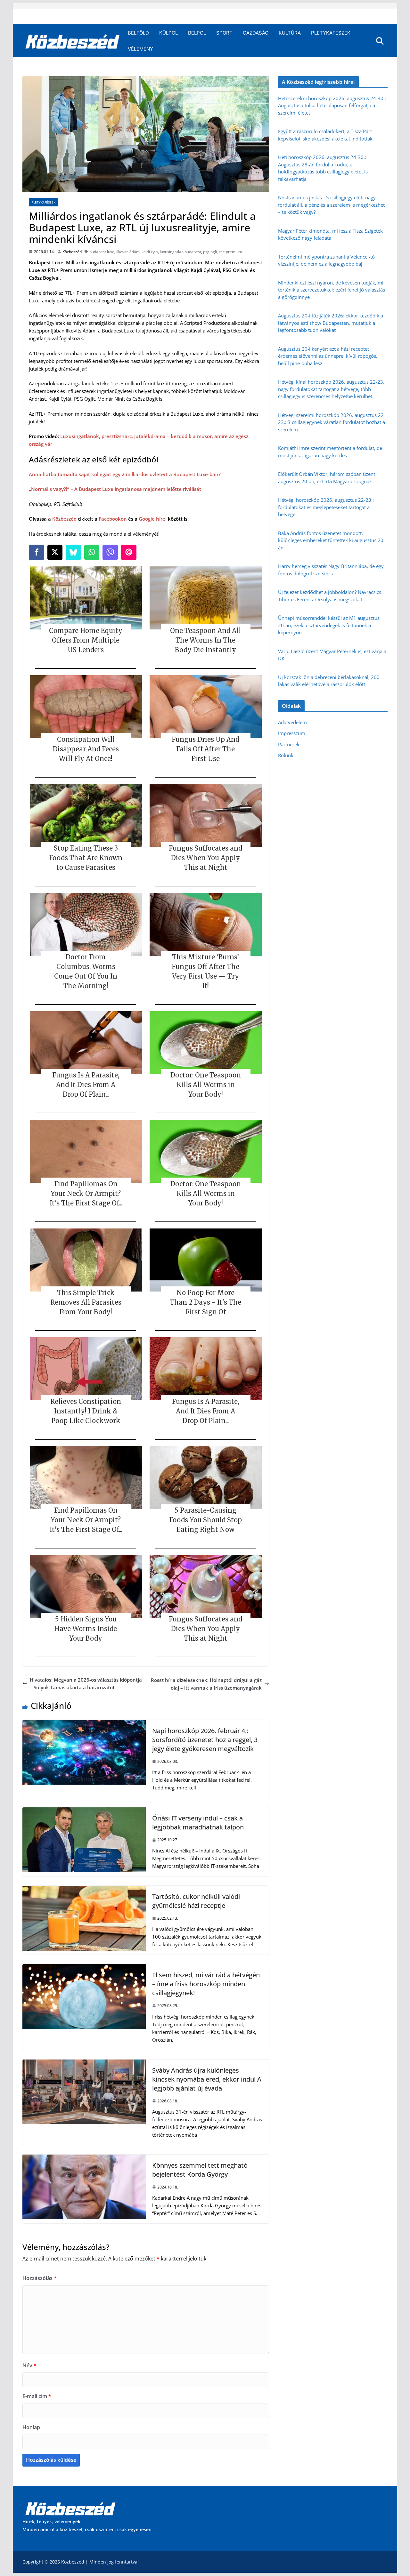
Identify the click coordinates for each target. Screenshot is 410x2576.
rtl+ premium (230, 252)
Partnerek (289, 744)
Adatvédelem (292, 722)
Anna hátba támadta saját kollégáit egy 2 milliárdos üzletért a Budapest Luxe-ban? (125, 474)
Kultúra (290, 33)
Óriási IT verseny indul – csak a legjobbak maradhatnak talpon (198, 1823)
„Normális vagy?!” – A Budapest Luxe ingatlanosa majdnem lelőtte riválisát (115, 489)
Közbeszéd (72, 252)
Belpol (197, 33)
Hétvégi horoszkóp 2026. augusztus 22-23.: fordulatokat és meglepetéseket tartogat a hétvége (326, 507)
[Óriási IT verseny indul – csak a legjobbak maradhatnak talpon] (84, 1811)
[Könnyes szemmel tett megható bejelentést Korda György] (84, 2158)
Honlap (31, 2427)
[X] (55, 552)
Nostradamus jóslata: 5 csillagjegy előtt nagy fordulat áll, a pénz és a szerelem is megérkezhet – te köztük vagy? (331, 205)
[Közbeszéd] (73, 41)
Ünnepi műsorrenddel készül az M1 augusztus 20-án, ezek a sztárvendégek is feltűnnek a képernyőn (329, 625)
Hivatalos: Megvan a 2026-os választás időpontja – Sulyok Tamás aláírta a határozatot (86, 1684)
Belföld (138, 33)
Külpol (168, 33)
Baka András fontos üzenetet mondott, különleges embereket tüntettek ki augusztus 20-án (332, 540)
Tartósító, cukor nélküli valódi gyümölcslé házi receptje (196, 1901)
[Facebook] (37, 552)
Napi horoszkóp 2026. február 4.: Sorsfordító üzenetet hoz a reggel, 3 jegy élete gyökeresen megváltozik (205, 1740)
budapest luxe (102, 252)
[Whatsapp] (92, 552)
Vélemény (140, 49)
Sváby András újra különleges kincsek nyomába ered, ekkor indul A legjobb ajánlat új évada (207, 2079)
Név (29, 2365)
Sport (224, 33)
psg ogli (210, 252)
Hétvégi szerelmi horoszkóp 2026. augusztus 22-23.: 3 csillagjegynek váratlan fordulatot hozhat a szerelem (332, 422)
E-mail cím (37, 2396)
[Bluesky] (73, 552)
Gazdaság (256, 33)
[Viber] (110, 552)
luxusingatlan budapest (180, 252)
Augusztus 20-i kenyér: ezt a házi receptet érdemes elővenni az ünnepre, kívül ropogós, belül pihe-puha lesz (328, 356)
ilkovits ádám (128, 252)
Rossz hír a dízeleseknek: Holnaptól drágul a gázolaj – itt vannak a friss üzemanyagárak (206, 1684)
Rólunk (286, 755)
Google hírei (153, 519)
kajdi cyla (150, 252)
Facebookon (113, 519)
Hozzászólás (40, 2278)
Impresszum (292, 733)
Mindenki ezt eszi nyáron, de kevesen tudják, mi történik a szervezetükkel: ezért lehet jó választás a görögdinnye (332, 290)
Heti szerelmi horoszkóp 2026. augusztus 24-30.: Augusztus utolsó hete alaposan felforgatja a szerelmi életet (332, 105)
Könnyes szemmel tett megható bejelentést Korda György (200, 2170)
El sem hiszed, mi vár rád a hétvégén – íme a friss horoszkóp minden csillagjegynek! (206, 1984)
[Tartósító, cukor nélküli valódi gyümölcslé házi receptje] (84, 1890)
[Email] (129, 552)
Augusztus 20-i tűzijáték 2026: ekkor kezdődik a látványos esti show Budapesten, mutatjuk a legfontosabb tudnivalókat (331, 323)
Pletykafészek (331, 33)
